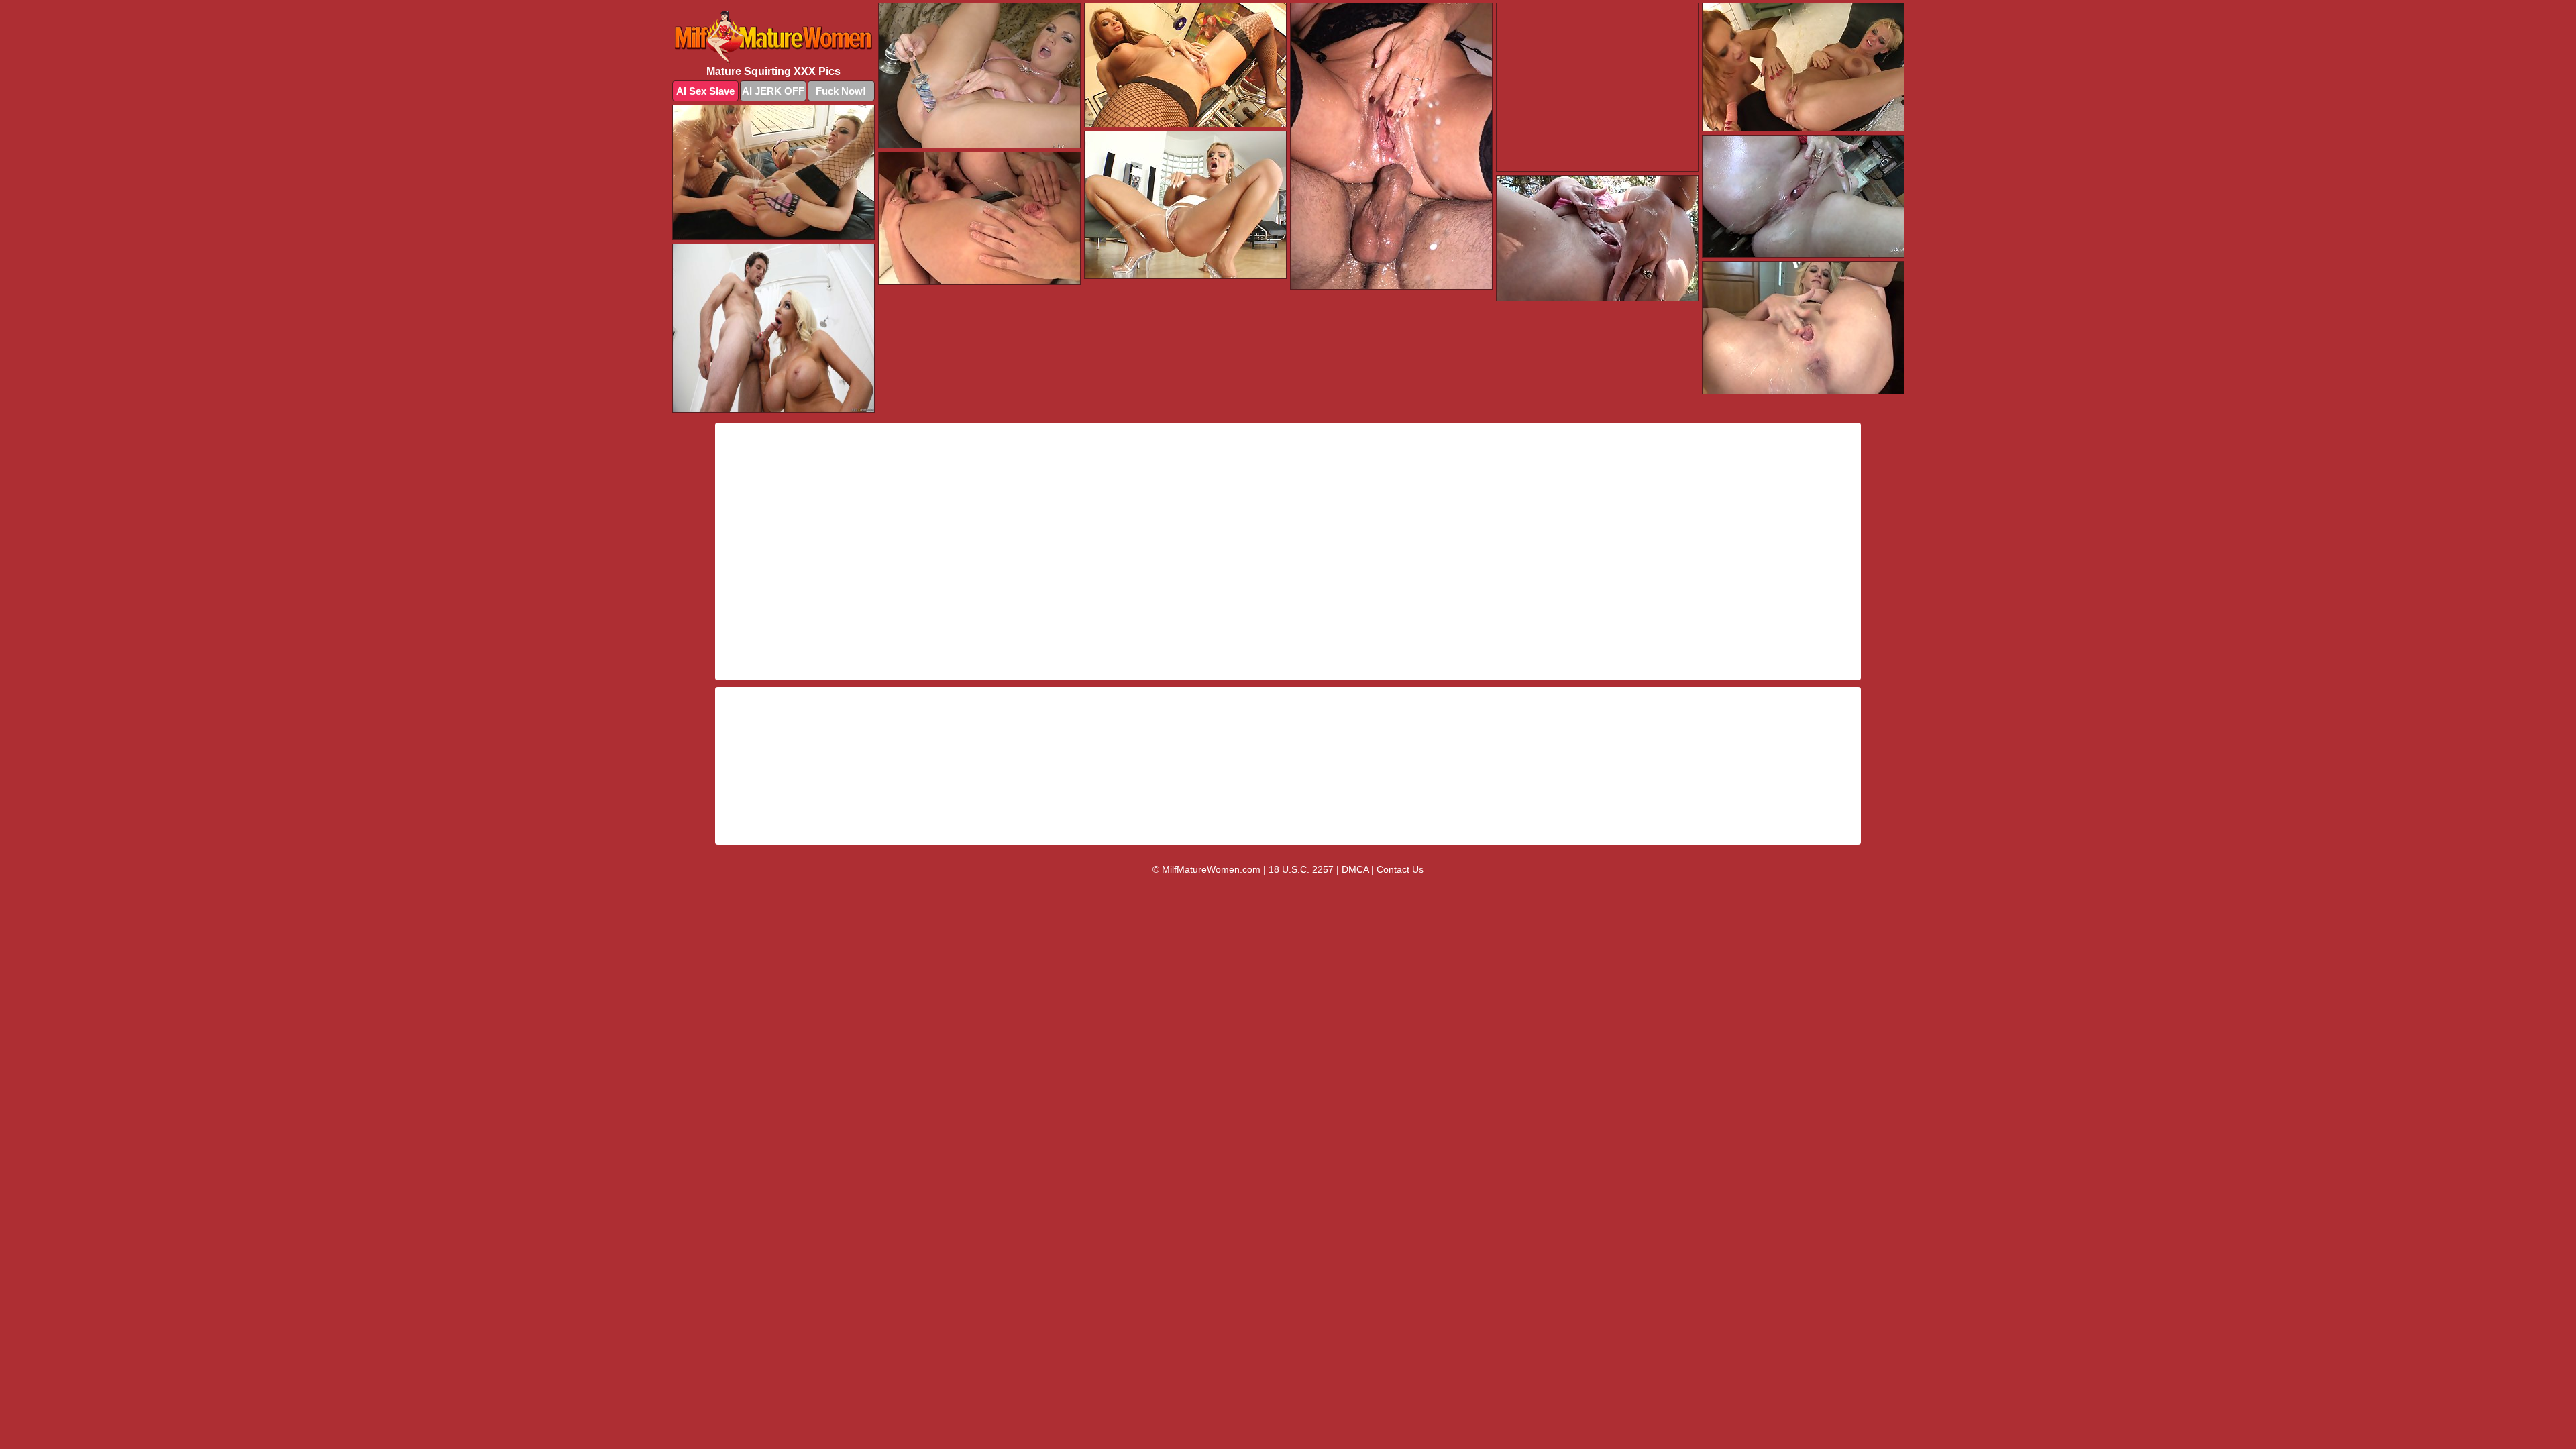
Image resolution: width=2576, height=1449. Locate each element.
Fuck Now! (841, 91)
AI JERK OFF (773, 91)
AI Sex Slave (705, 91)
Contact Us (1400, 869)
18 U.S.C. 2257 (1301, 869)
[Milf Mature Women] (773, 37)
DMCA (1355, 869)
